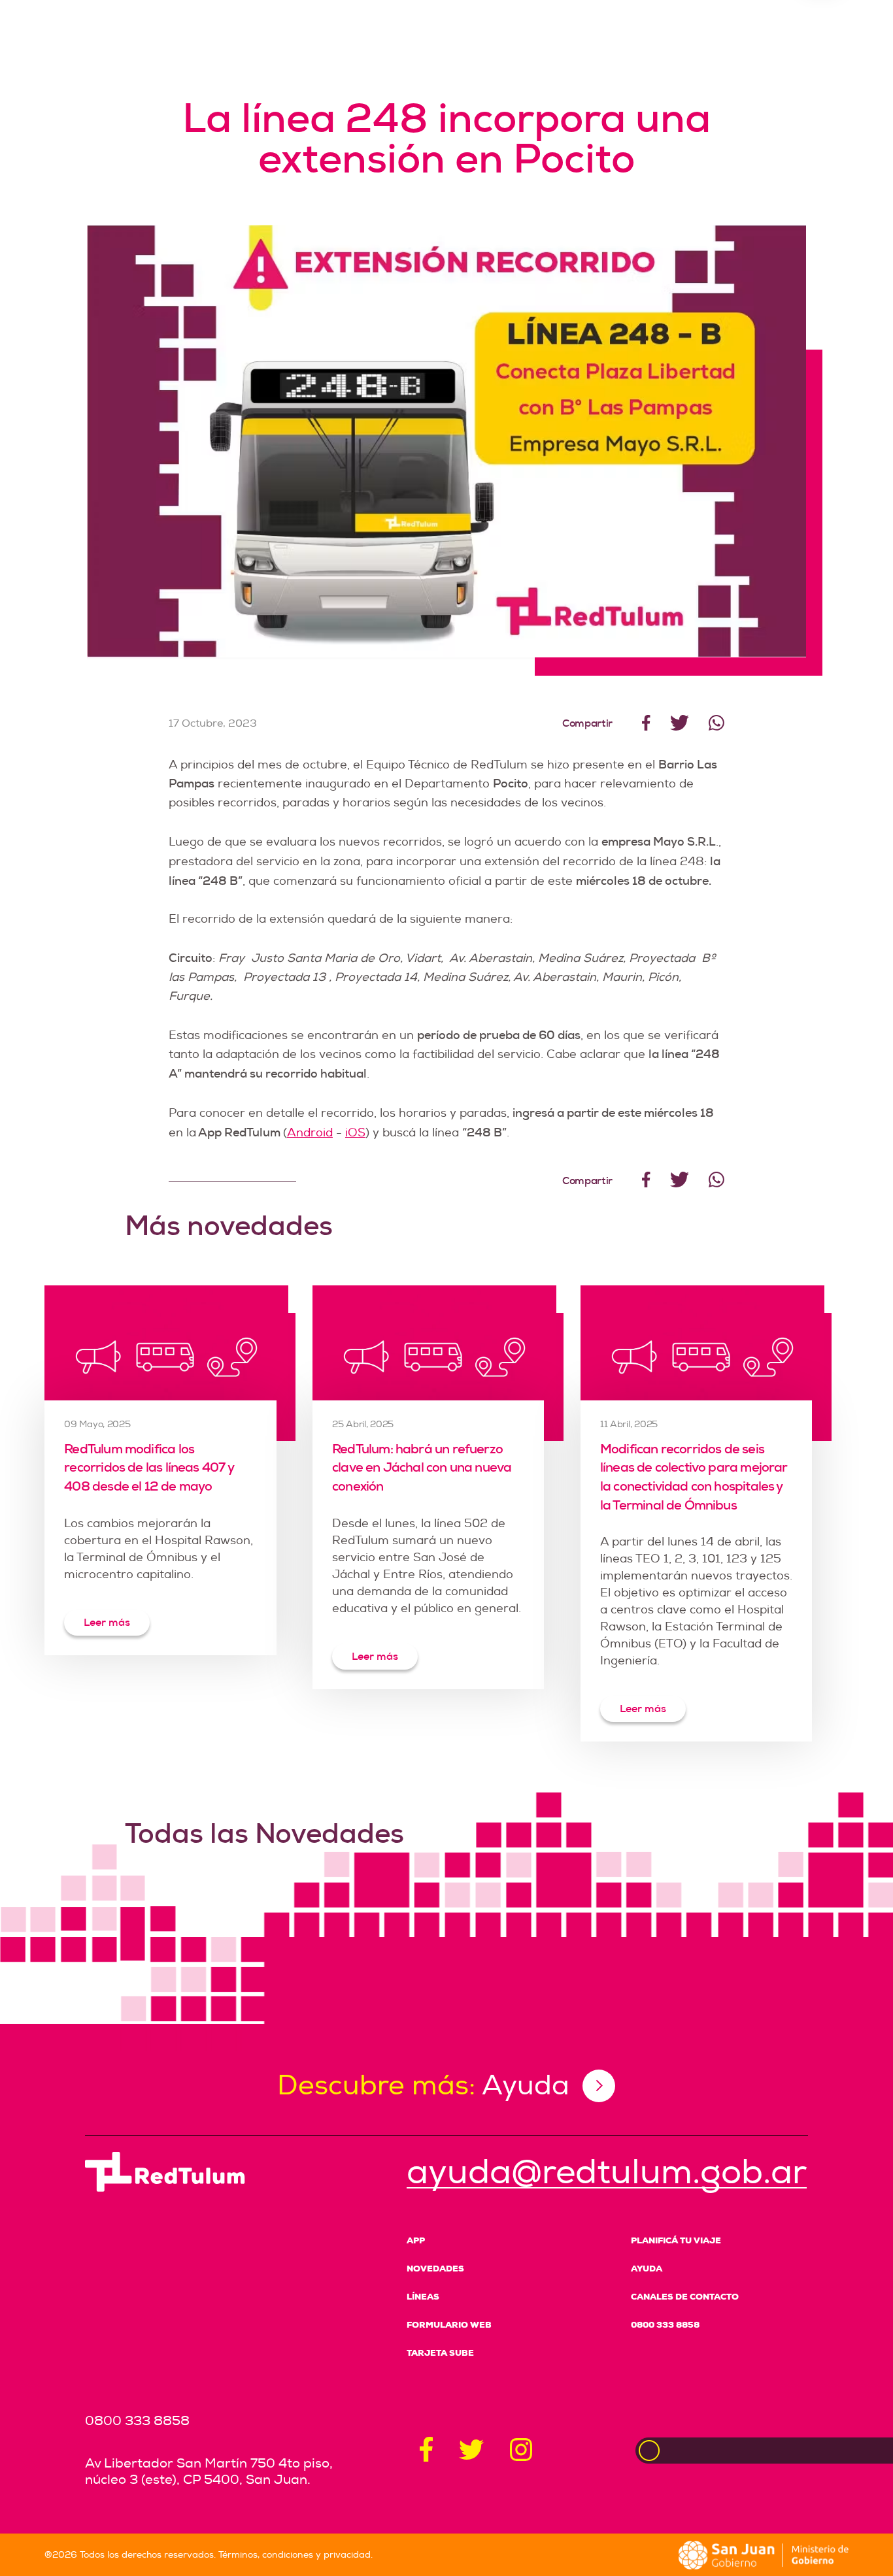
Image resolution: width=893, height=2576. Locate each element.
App (416, 2240)
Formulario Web (449, 2325)
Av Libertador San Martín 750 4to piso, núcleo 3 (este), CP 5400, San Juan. (209, 2471)
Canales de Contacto (685, 2297)
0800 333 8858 (665, 2325)
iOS (355, 1133)
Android (310, 1133)
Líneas (423, 2297)
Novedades (435, 2269)
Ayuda (647, 2269)
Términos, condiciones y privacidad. (295, 2555)
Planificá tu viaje (676, 2240)
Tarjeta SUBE (440, 2353)
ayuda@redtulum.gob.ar (607, 2172)
